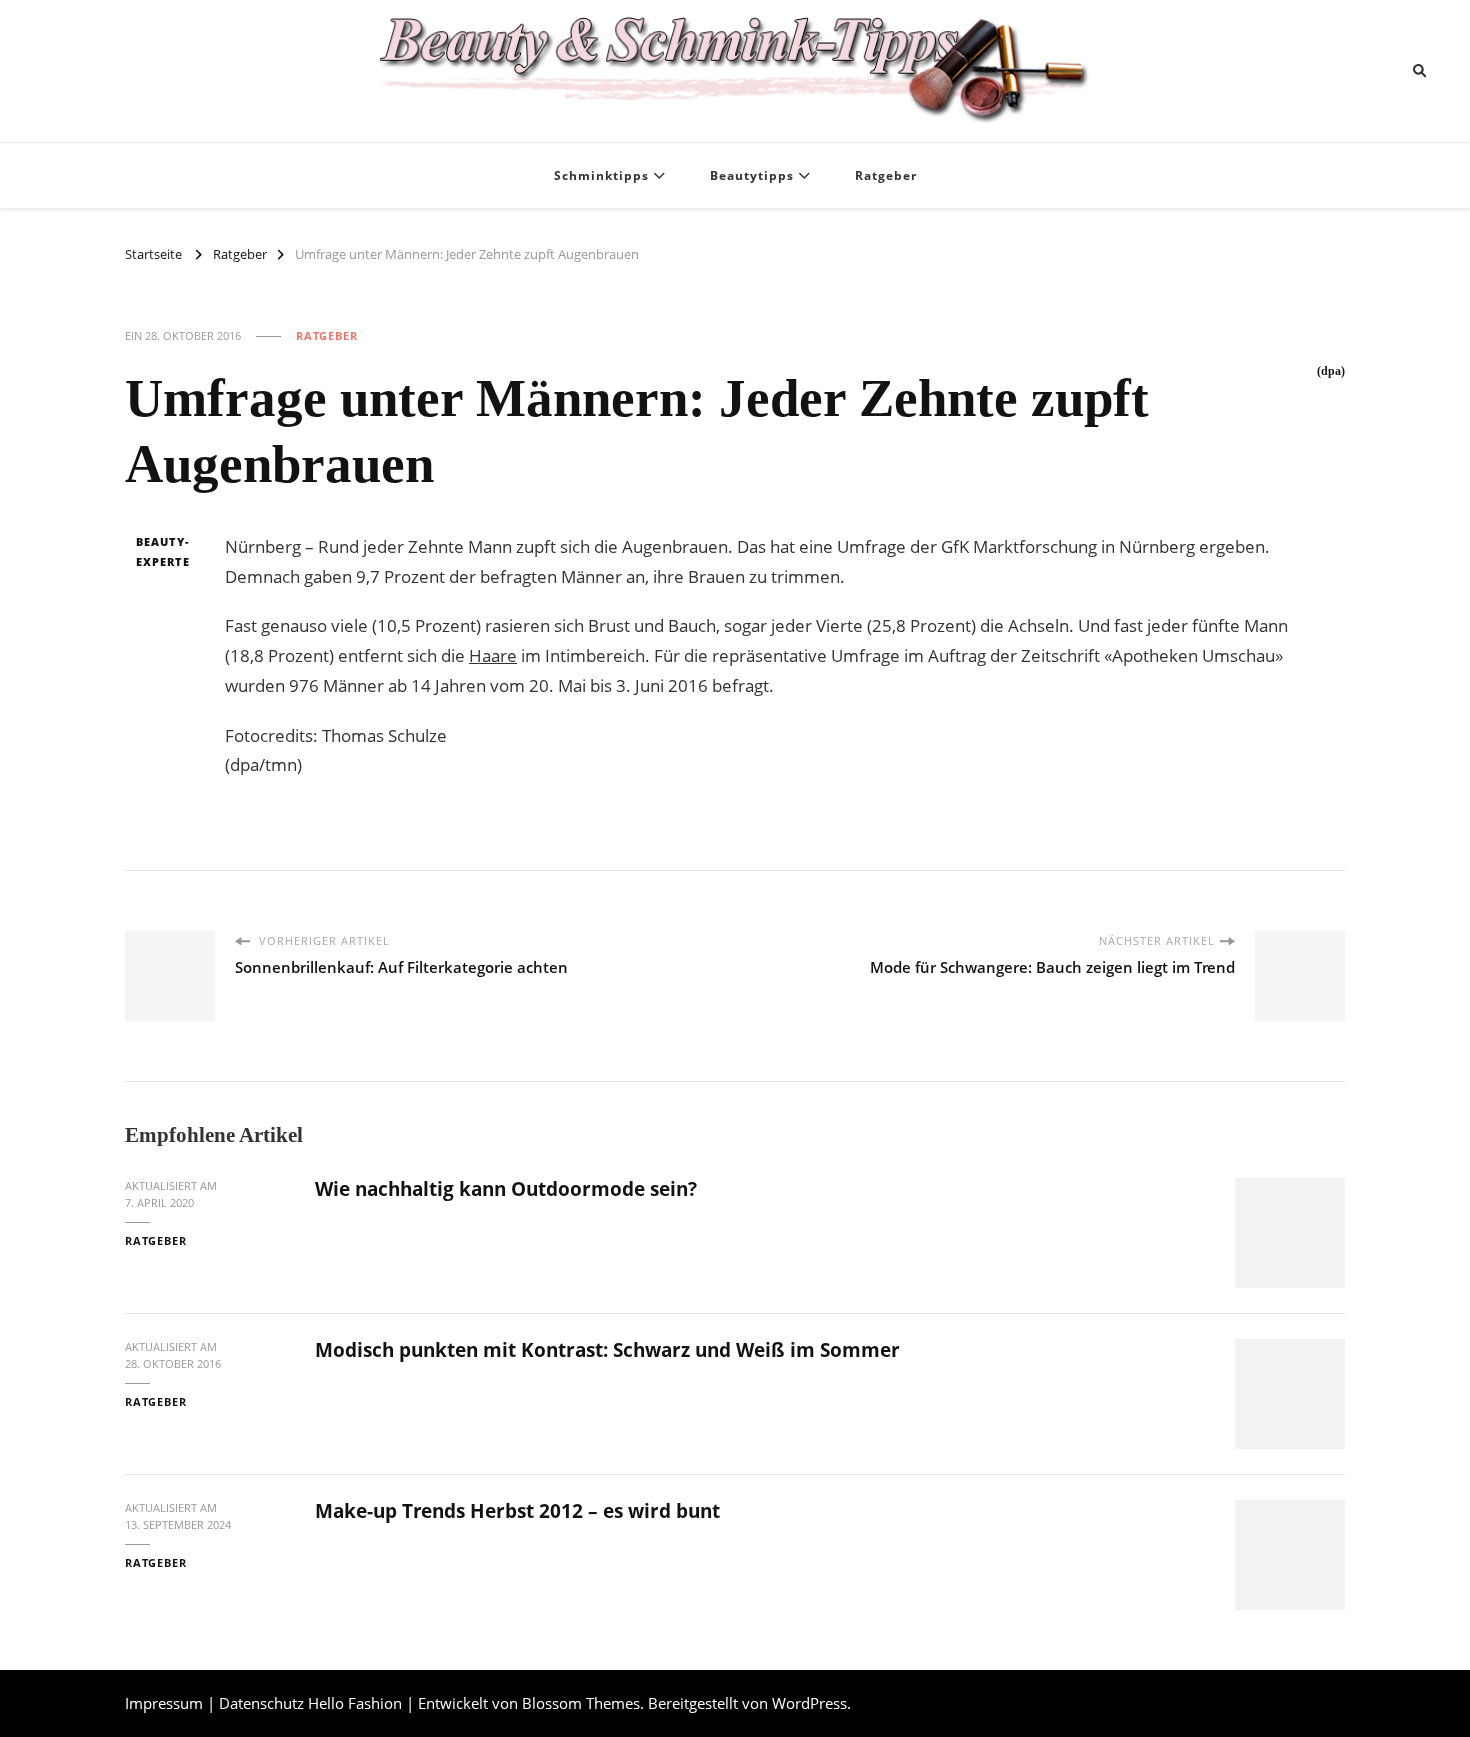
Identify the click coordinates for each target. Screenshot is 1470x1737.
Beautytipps (752, 175)
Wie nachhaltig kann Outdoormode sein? (506, 1189)
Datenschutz (261, 1703)
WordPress (809, 1703)
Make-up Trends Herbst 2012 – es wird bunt (517, 1511)
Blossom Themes (581, 1703)
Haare (493, 655)
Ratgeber (886, 175)
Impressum (164, 1703)
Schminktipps (601, 175)
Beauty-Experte (163, 551)
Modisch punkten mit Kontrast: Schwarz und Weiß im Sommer (607, 1350)
